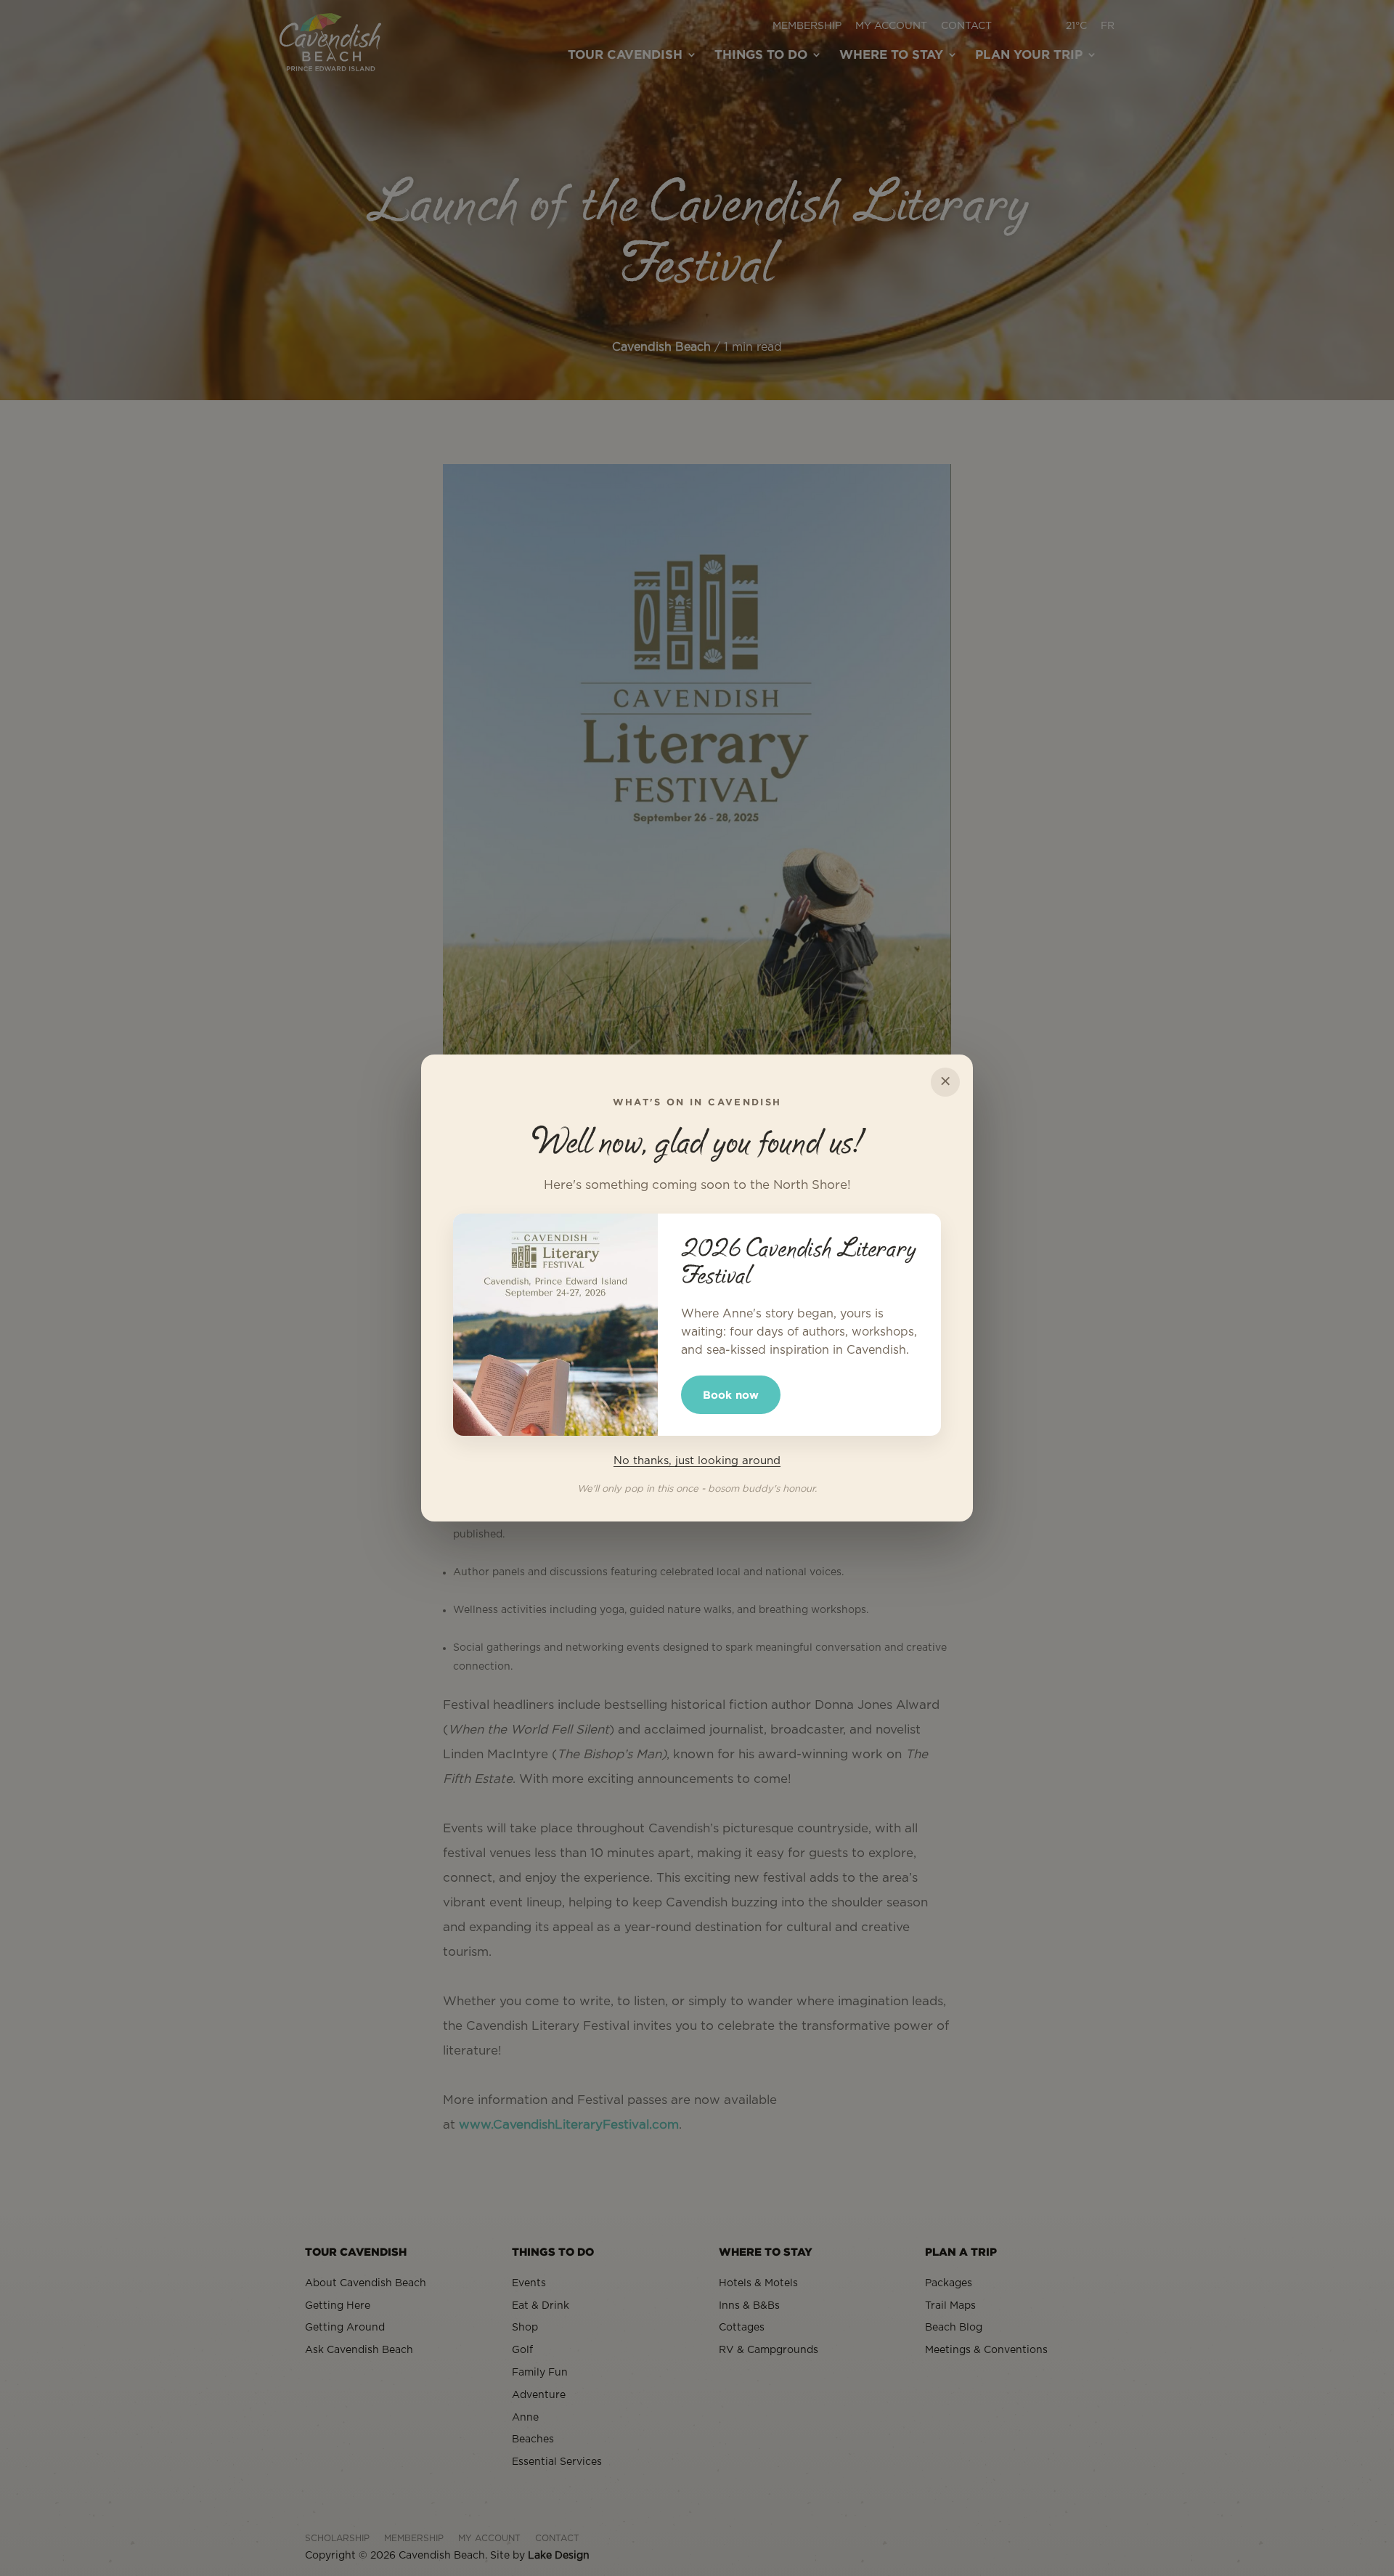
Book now (731, 1395)
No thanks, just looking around (697, 1461)
